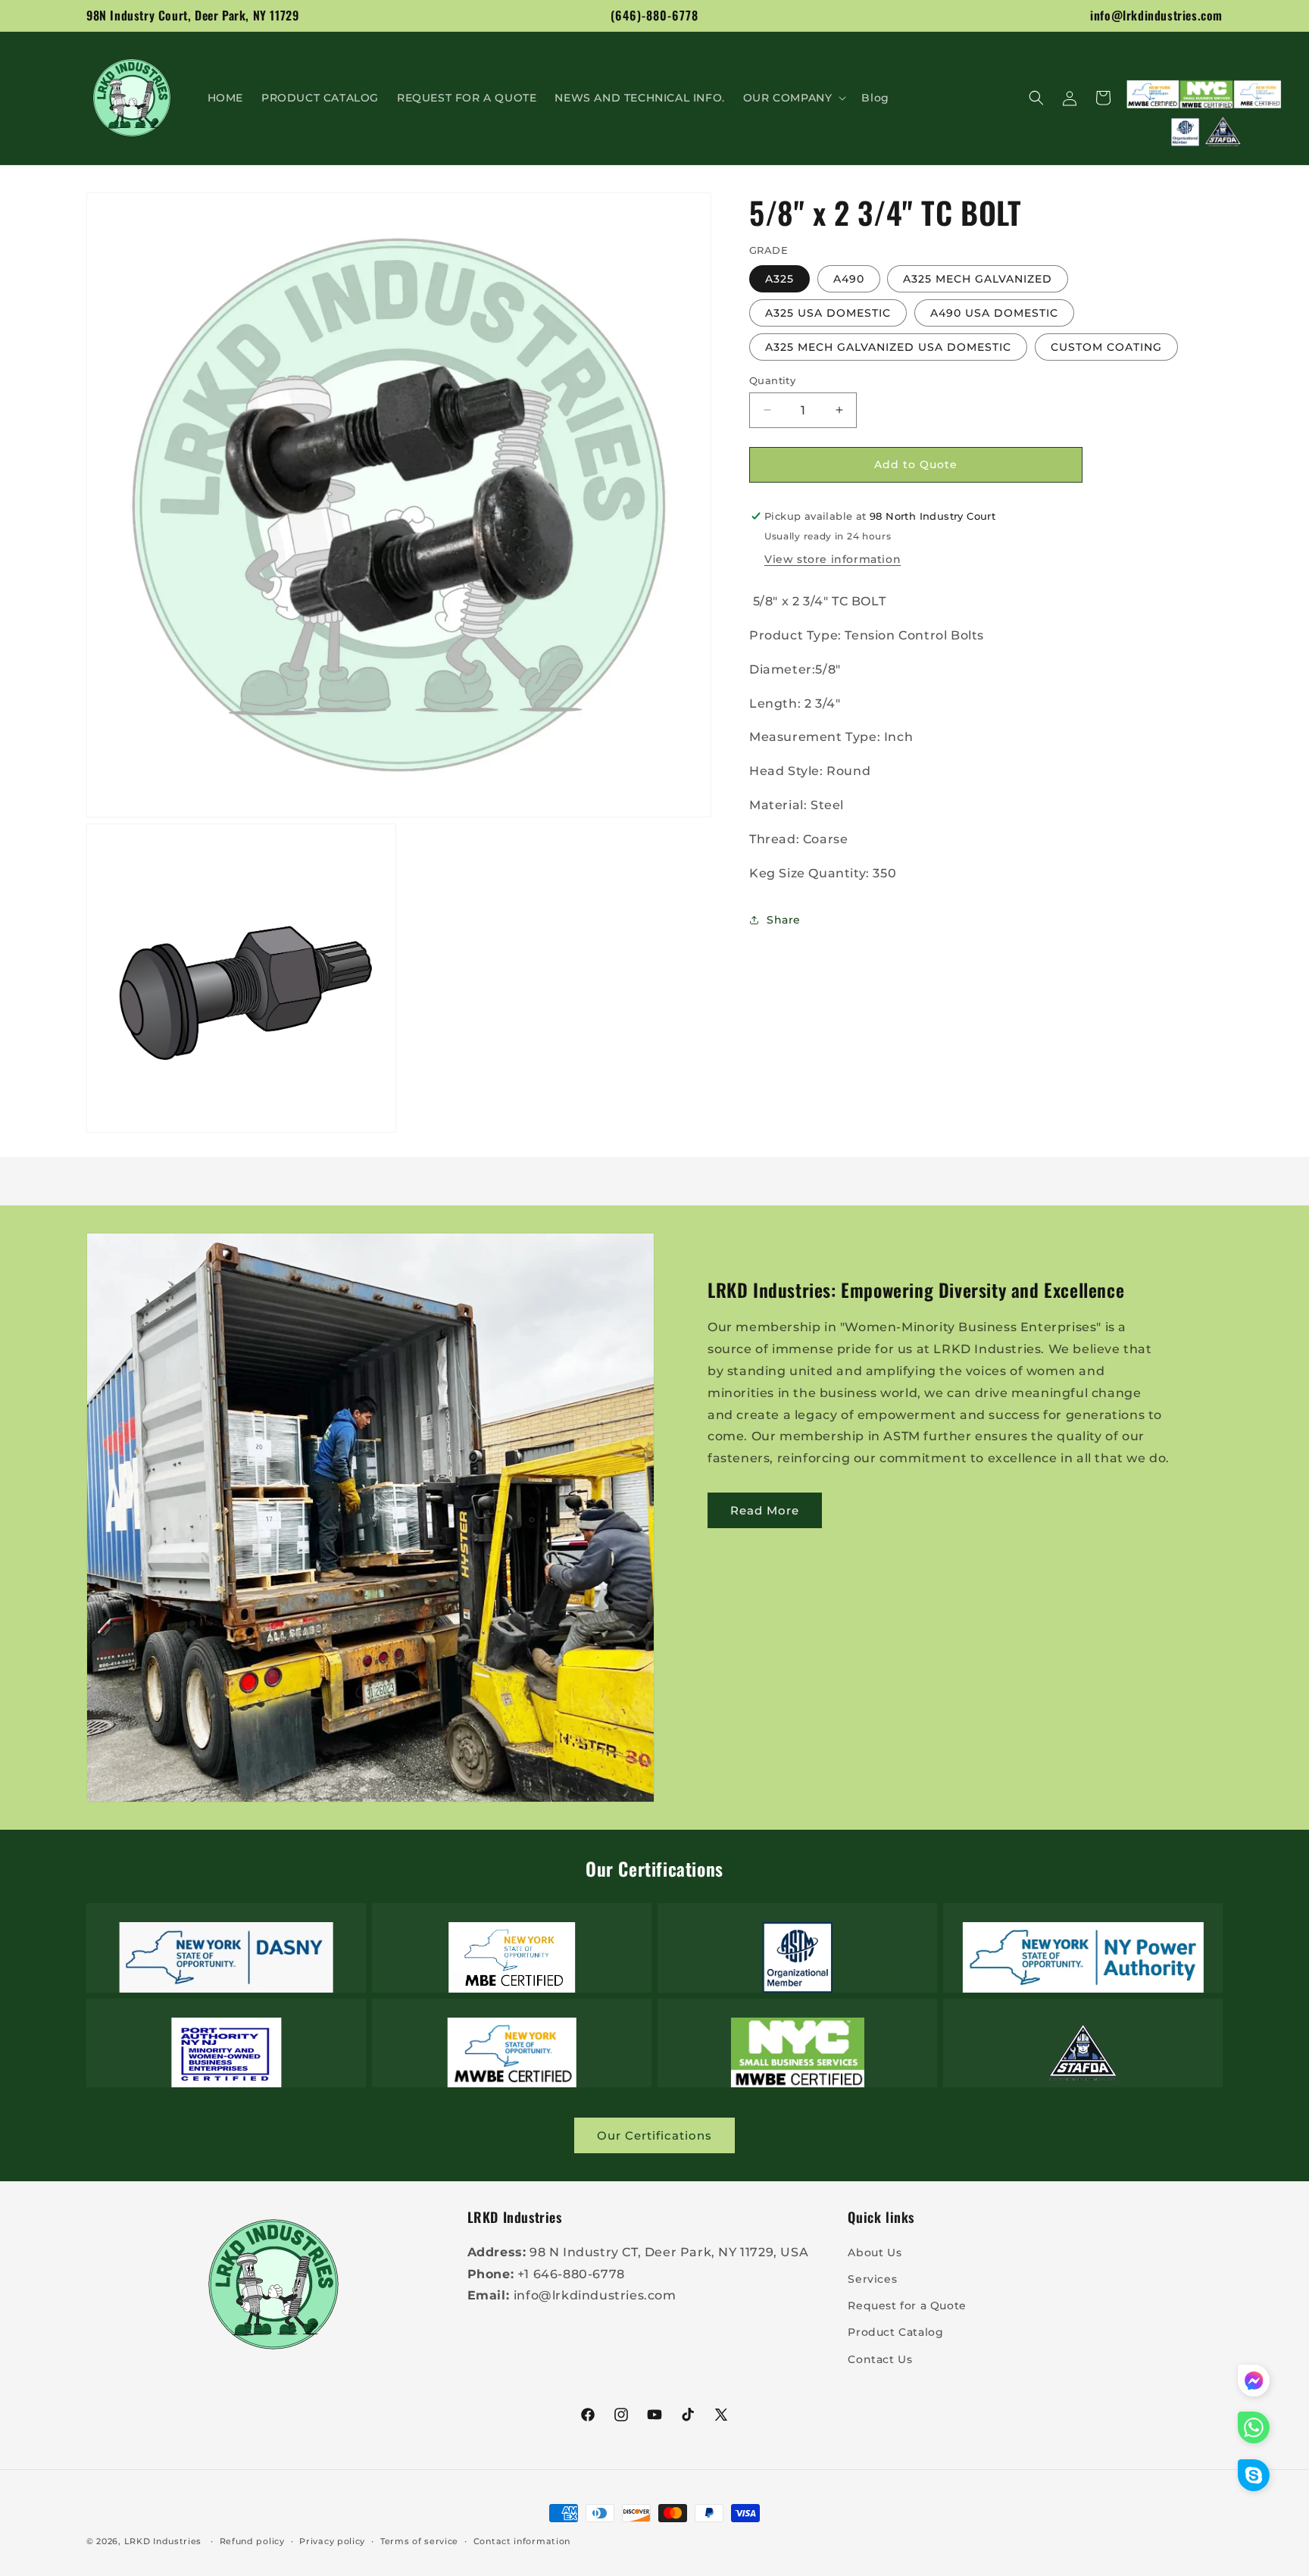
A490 (849, 278)
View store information (833, 559)
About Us (875, 2252)
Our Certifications (654, 2135)
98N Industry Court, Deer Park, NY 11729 (192, 15)
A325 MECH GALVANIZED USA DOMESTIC (888, 346)
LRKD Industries (163, 2541)
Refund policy (252, 2540)
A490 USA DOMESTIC (994, 312)
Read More (765, 1510)
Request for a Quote (907, 2305)
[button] (794, 98)
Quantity (772, 380)
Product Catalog (895, 2332)
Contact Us (880, 2359)
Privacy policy (332, 2540)
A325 (779, 278)
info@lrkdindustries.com (1156, 15)
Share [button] (784, 919)
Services (872, 2278)
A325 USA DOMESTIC (828, 312)
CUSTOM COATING (1106, 346)
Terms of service (419, 2540)
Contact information (522, 2540)
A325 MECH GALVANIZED (978, 278)
